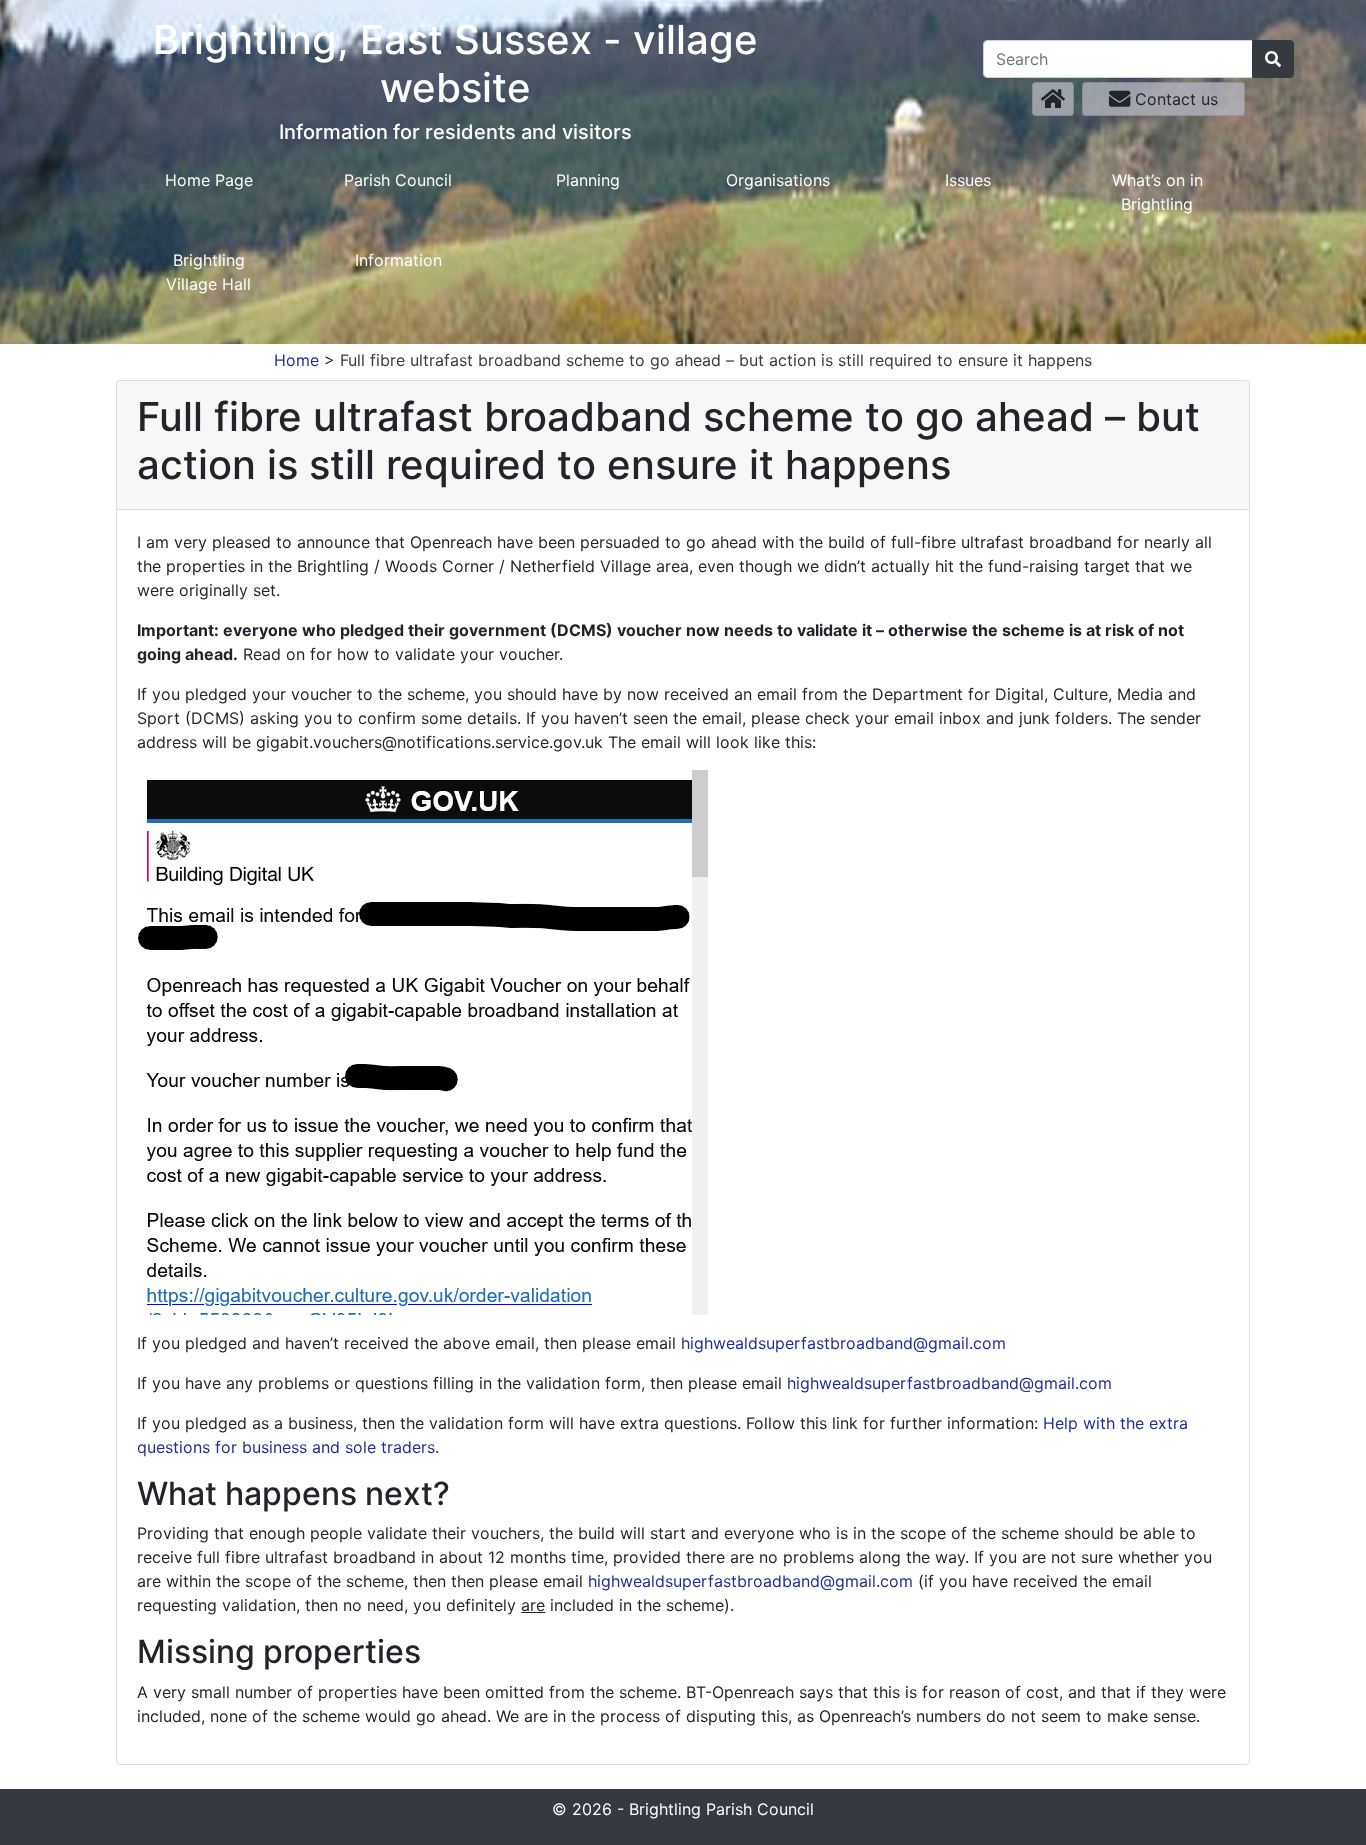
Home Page (209, 180)
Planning (588, 180)
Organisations (778, 180)
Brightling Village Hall (208, 272)
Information (398, 260)
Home (296, 360)
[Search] (1273, 59)
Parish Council (398, 180)
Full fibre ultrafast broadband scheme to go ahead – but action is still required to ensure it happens (716, 360)
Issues (968, 180)
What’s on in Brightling (1157, 192)
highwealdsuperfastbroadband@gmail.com (843, 1343)
